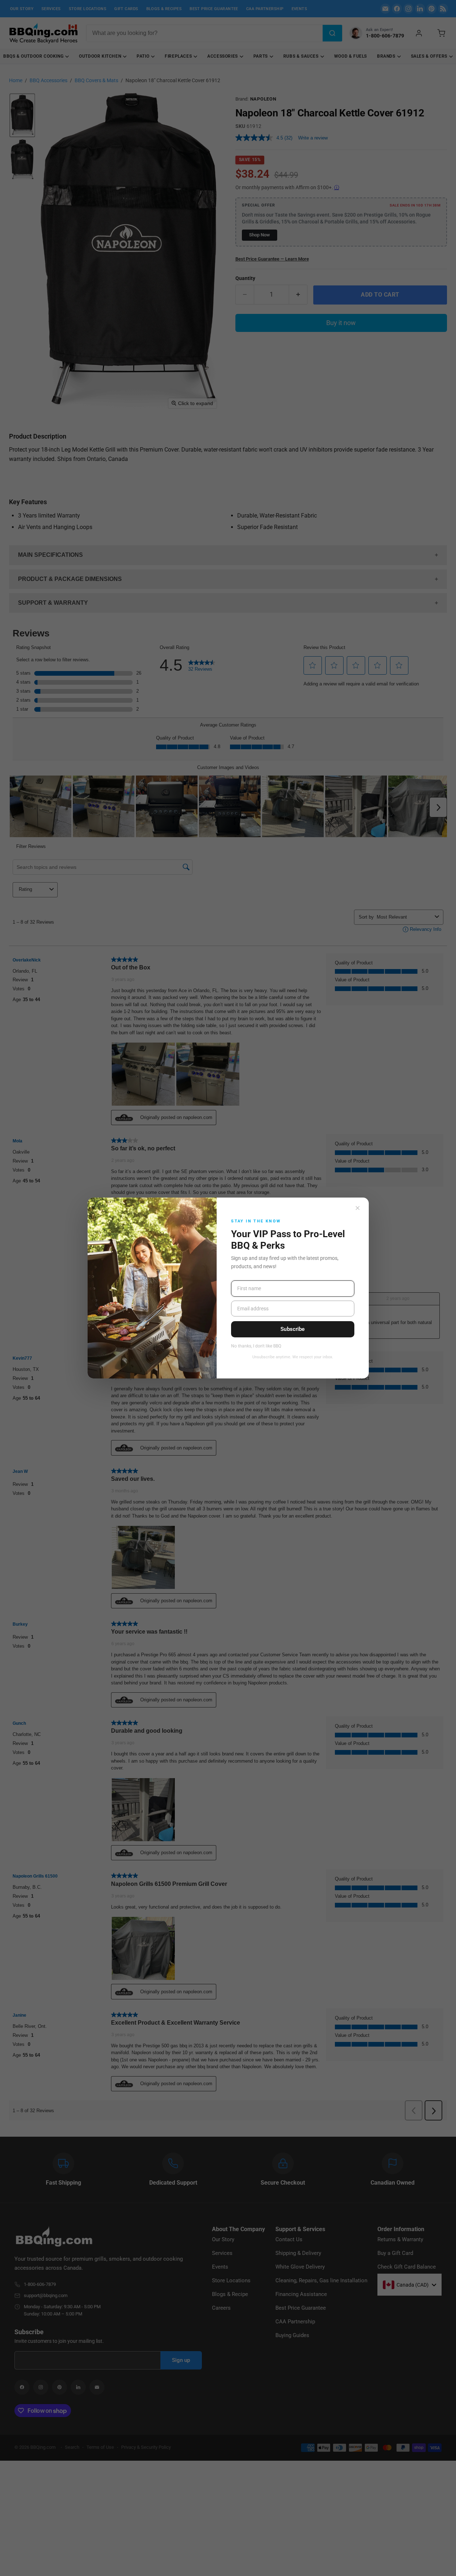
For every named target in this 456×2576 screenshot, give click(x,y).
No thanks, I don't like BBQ (256, 1346)
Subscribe (293, 1329)
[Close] (358, 1208)
